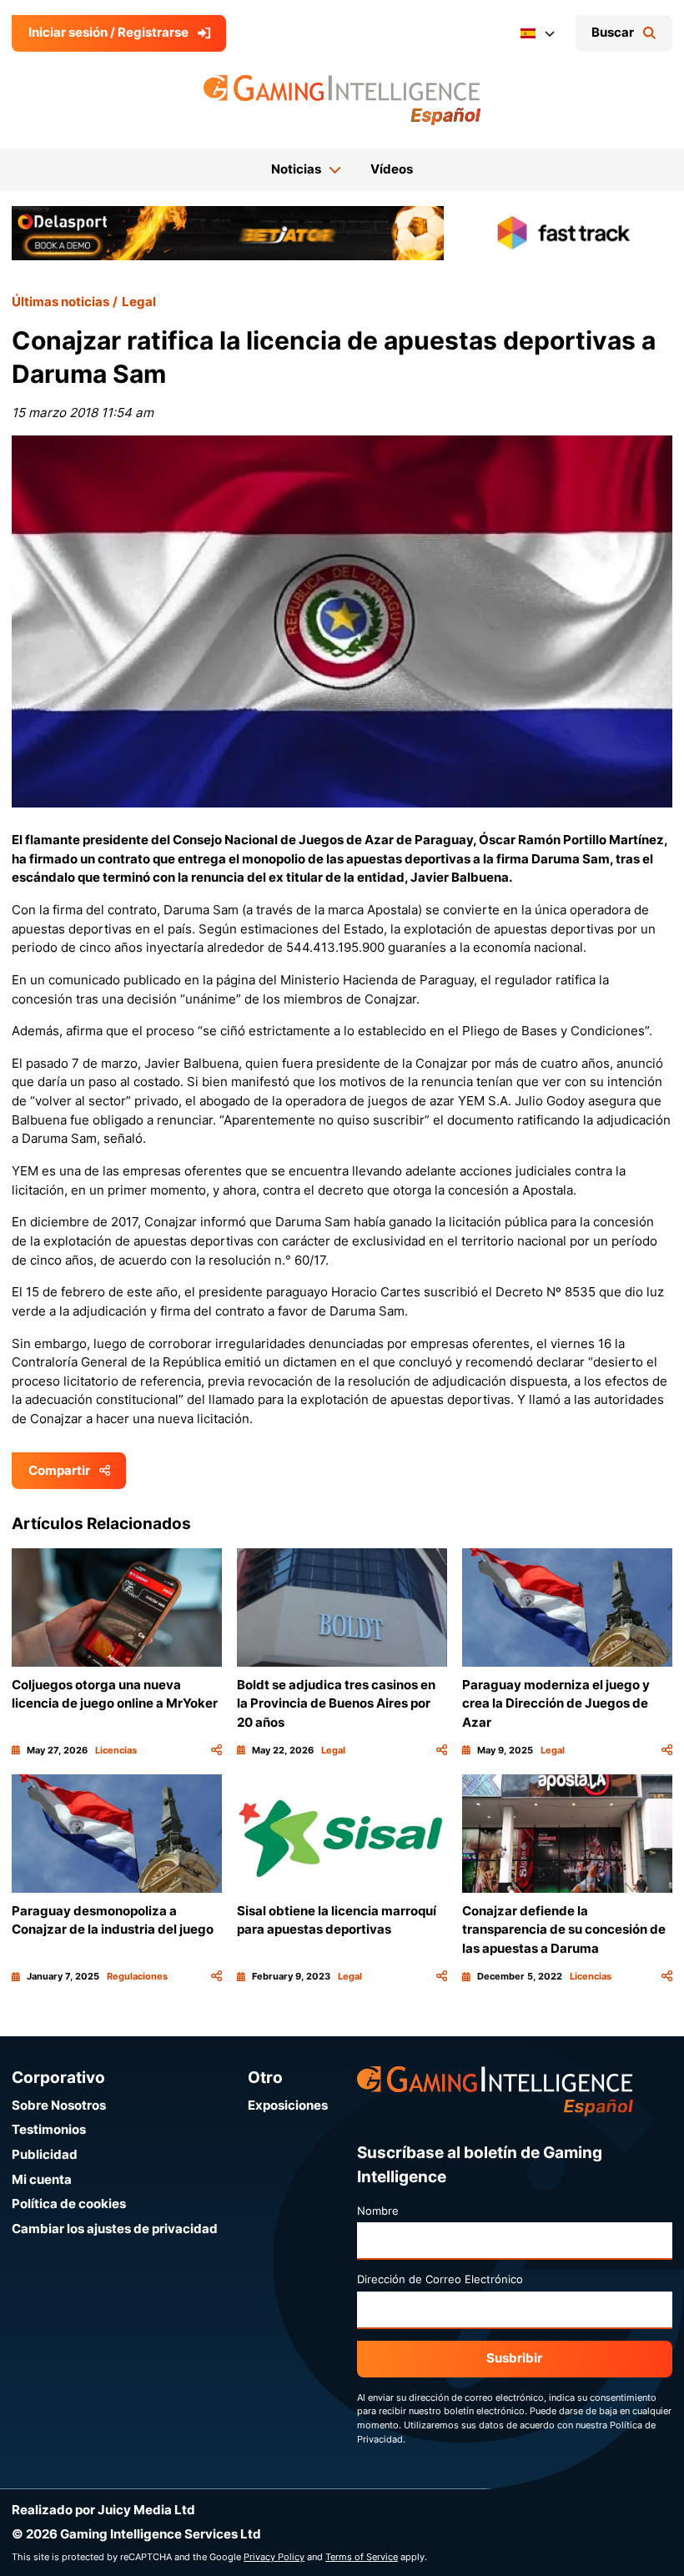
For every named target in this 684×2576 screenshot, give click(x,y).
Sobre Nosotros (59, 2105)
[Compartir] (216, 1751)
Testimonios (49, 2129)
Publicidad (45, 2154)
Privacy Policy (274, 2557)
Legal (139, 302)
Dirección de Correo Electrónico (440, 2279)
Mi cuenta (42, 2179)
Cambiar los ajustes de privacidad (115, 2229)
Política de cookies (69, 2204)
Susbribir (514, 2358)
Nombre (378, 2211)
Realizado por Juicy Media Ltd (103, 2510)
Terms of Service (362, 2557)
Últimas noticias (60, 302)
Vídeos (392, 169)
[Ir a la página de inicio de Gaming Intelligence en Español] (342, 100)
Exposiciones (288, 2105)
